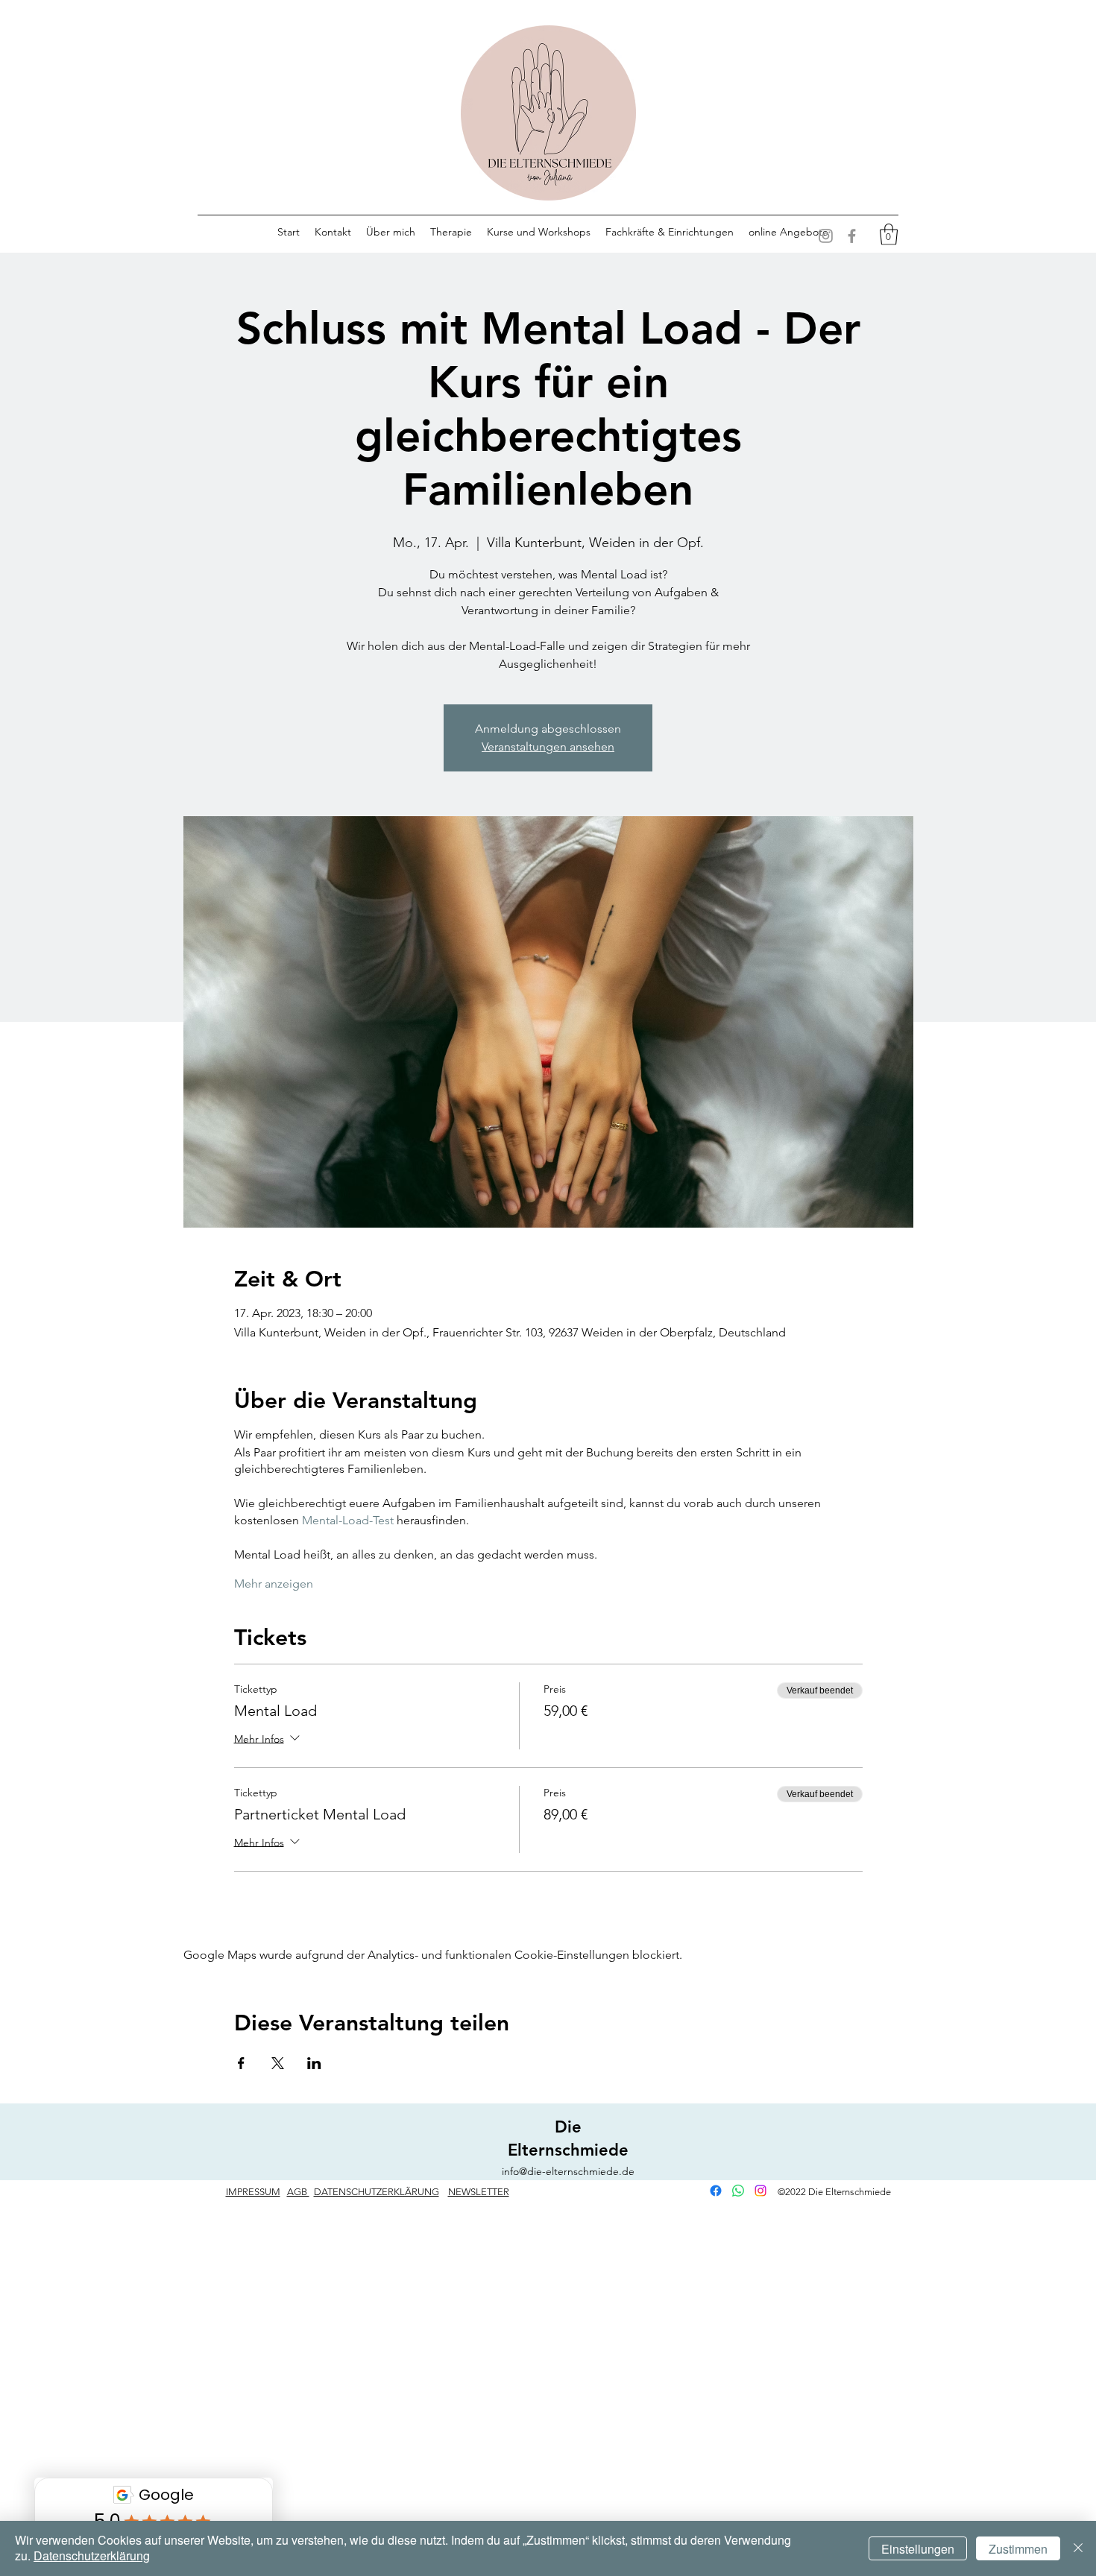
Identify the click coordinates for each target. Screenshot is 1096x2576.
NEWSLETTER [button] (479, 2192)
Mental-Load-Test (348, 1520)
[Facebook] (852, 236)
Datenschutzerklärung (92, 2556)
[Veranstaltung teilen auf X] (278, 2063)
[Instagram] (826, 236)
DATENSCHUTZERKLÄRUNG (377, 2192)
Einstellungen (918, 2549)
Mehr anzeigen (274, 1584)
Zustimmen (1018, 2549)
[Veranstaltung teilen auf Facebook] (241, 2063)
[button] (889, 234)
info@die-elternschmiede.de (568, 2171)
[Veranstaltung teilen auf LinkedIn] (314, 2063)
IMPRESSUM (253, 2192)
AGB (298, 2192)
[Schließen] (1078, 2548)
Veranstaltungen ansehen (548, 746)
